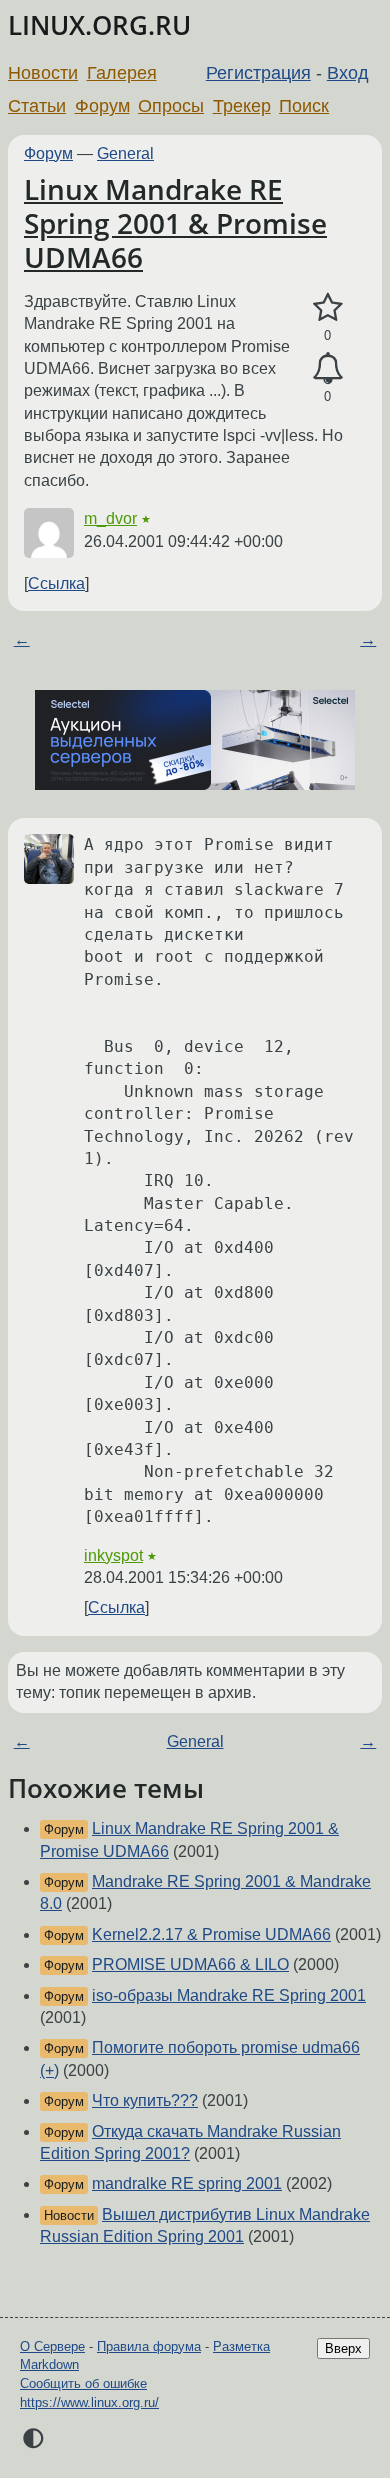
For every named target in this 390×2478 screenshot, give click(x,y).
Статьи (37, 106)
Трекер (242, 106)
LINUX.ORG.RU (99, 25)
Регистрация (258, 73)
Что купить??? (145, 2100)
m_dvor (110, 518)
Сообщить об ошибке (83, 2383)
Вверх (343, 2348)
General (125, 153)
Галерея (122, 73)
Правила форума (149, 2346)
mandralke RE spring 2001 (187, 2183)
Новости (43, 73)
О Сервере (52, 2346)
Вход (348, 73)
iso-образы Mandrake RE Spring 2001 (229, 1995)
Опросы (171, 106)
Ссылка (56, 583)
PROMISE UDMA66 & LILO (190, 1964)
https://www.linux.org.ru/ (89, 2402)
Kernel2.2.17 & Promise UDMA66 (211, 1934)
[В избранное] (327, 308)
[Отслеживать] (327, 369)
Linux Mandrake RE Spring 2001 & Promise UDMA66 (175, 222)
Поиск (304, 106)
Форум (102, 106)
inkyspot (113, 1555)
